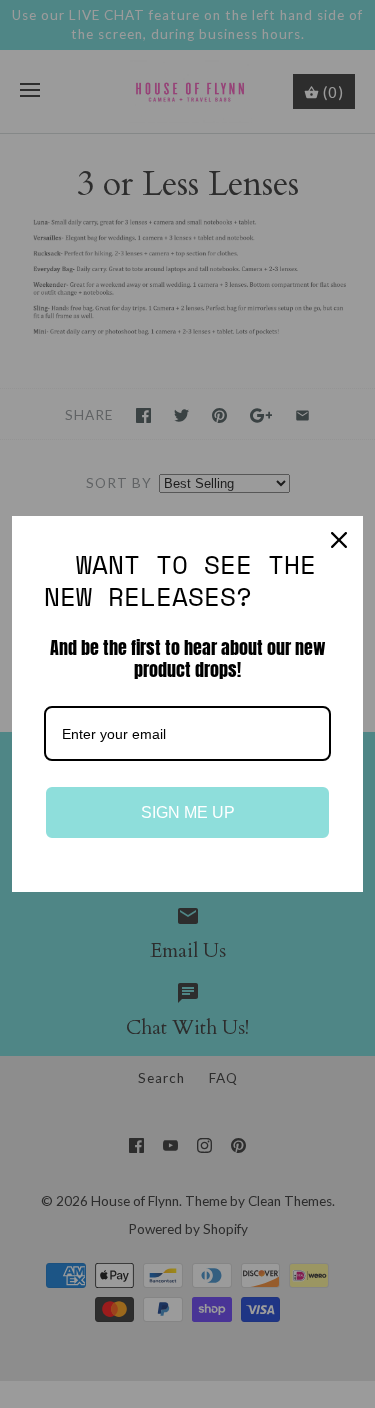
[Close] (339, 540)
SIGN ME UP (188, 812)
